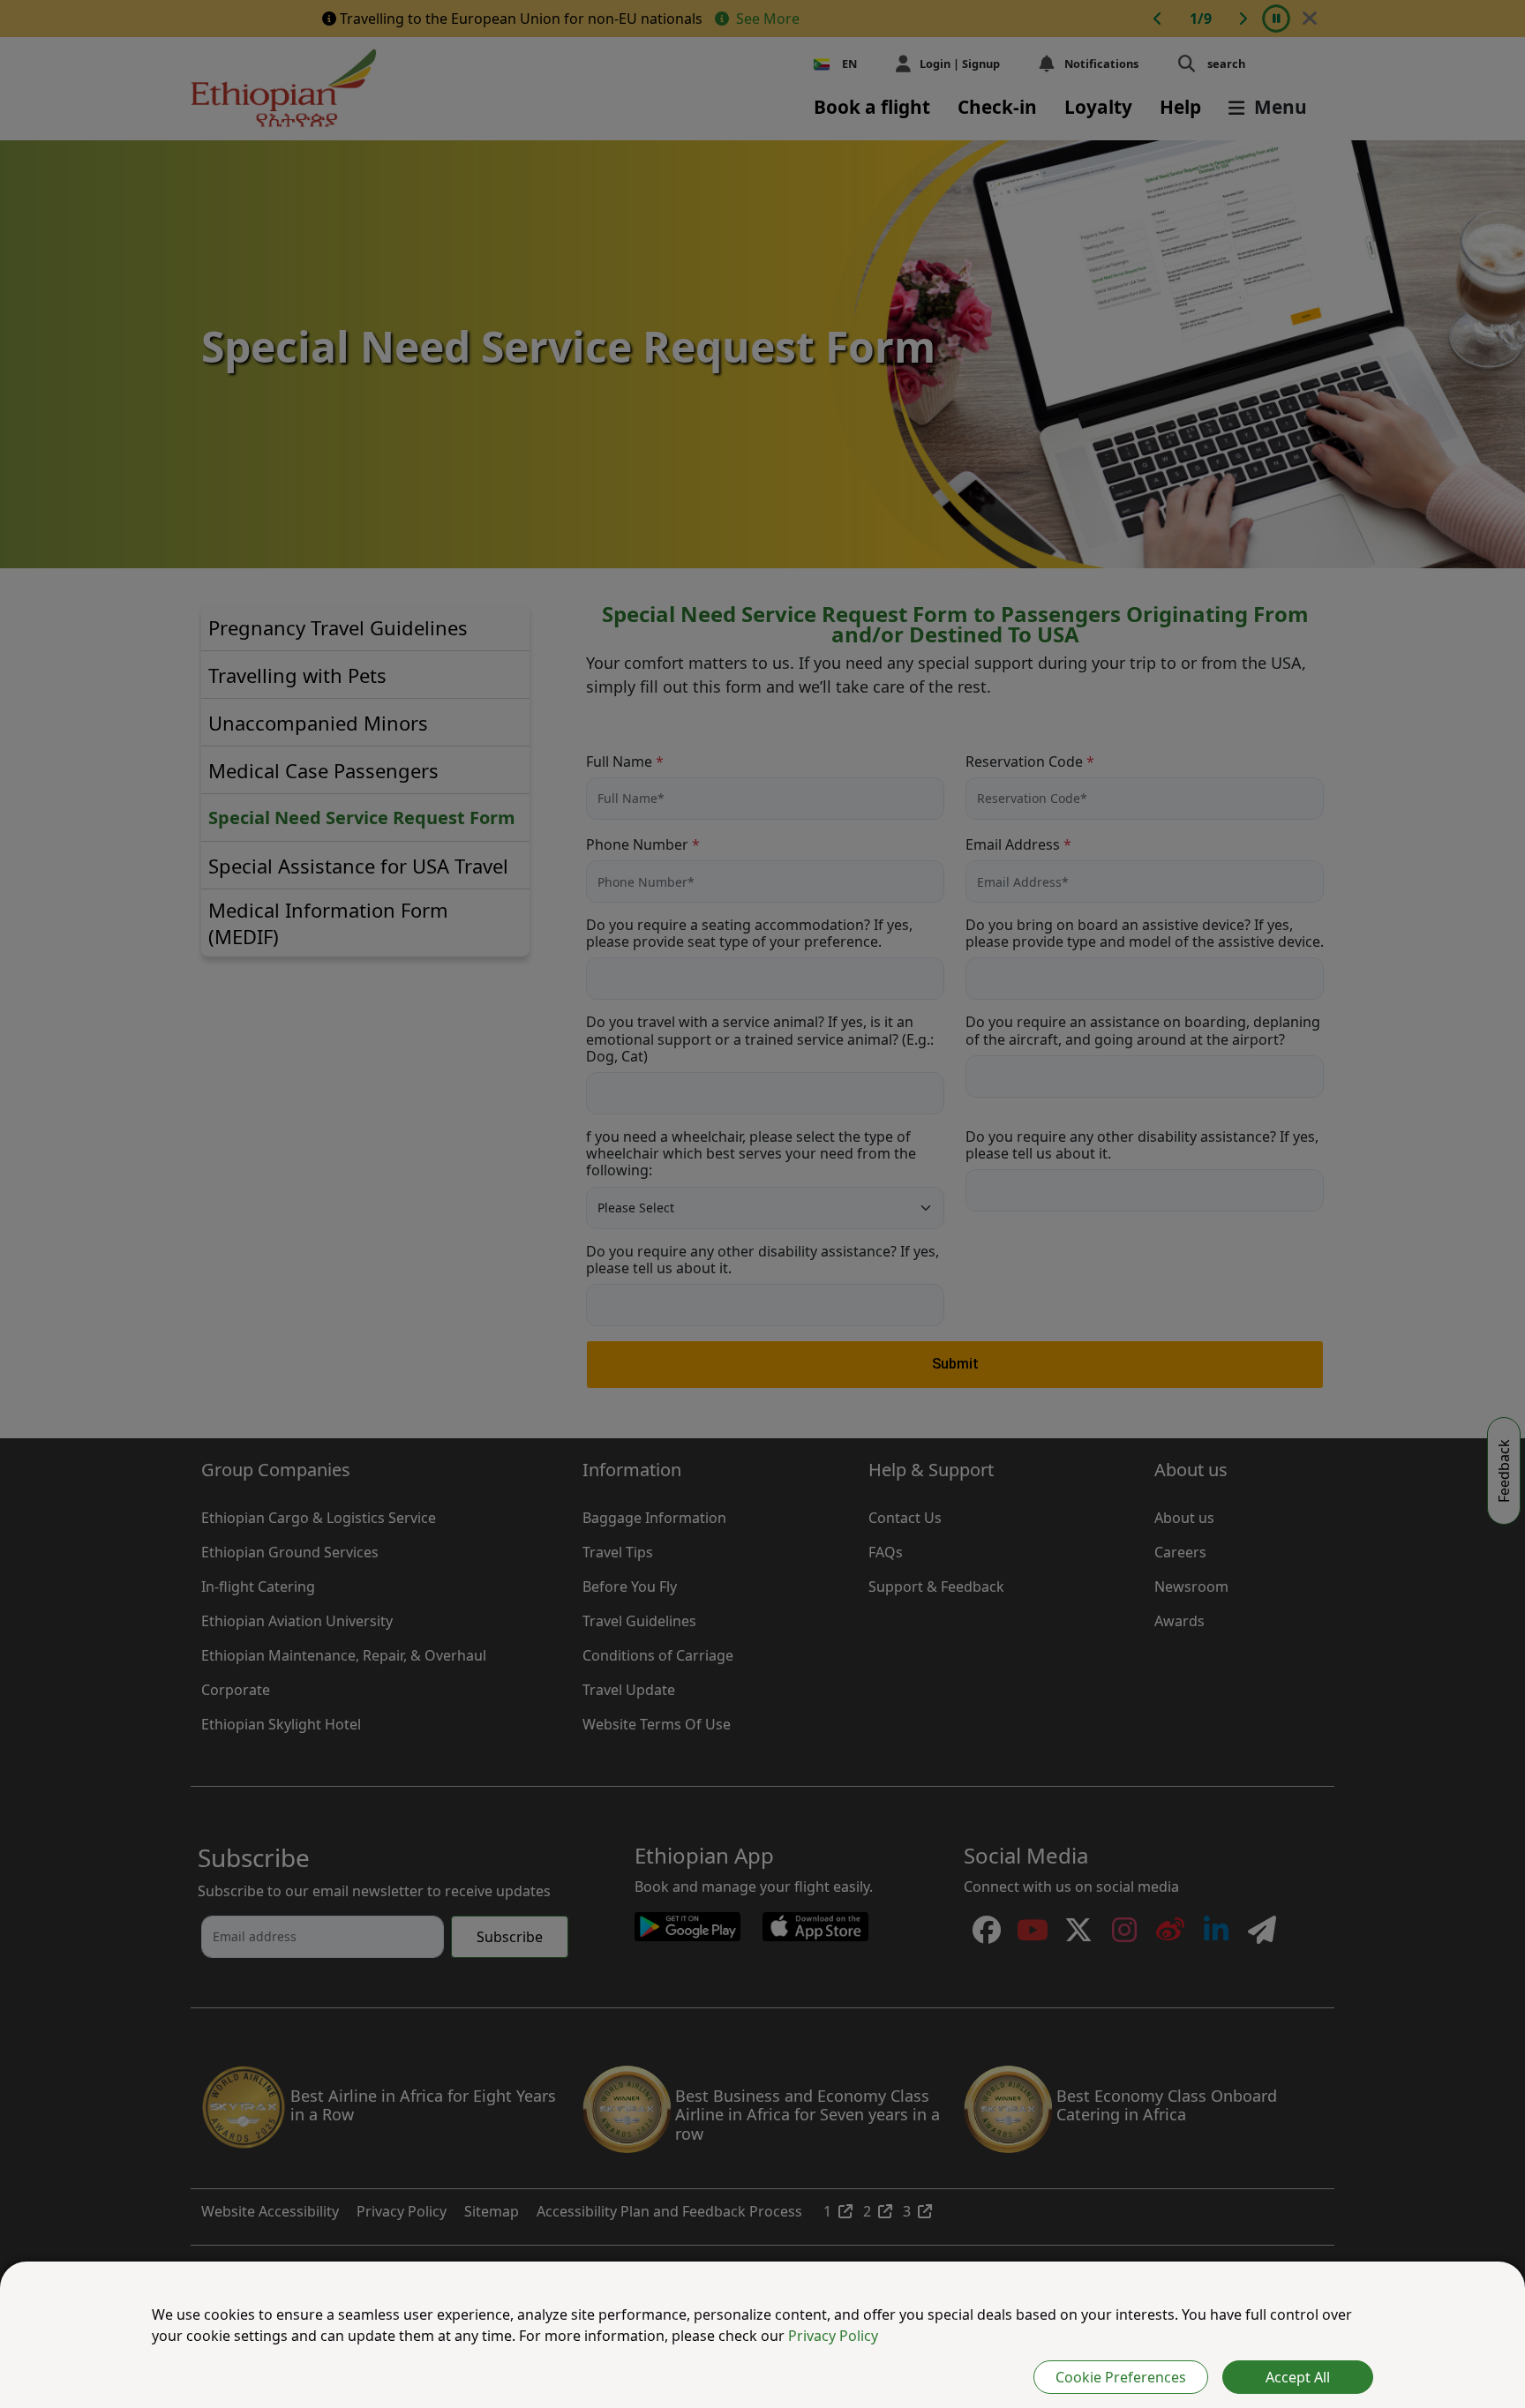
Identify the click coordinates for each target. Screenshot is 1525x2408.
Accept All (1298, 2377)
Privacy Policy (833, 2336)
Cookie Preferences (1121, 2377)
